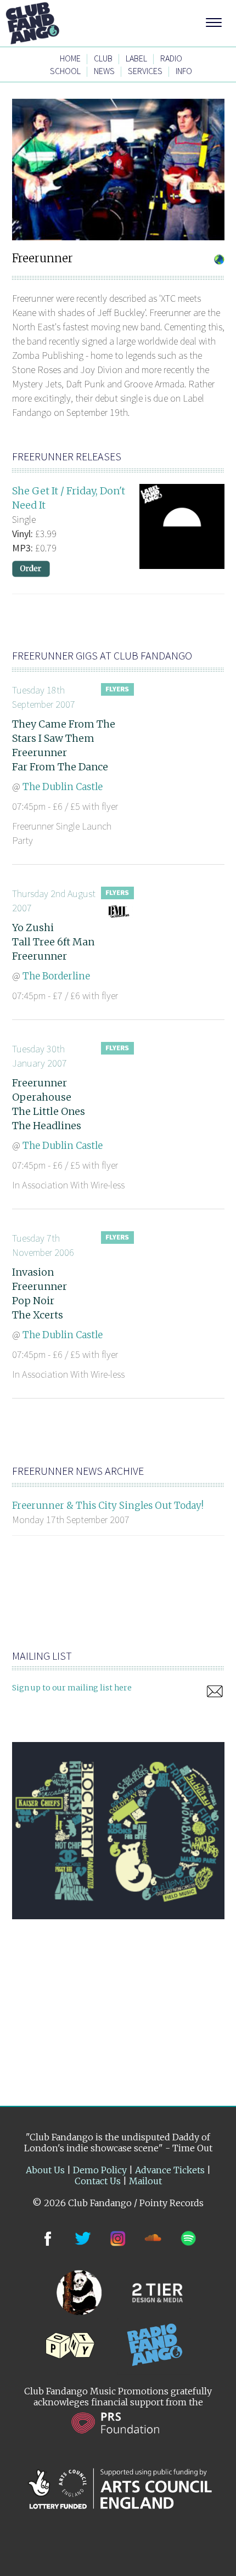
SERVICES (145, 71)
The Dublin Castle (63, 787)
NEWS (104, 71)
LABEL (136, 58)
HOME (70, 58)
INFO (184, 71)
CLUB (103, 58)
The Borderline (56, 976)
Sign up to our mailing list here (72, 1688)
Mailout (145, 2181)
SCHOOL (65, 71)
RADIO (171, 58)
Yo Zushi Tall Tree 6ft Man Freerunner (53, 942)
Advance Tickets (170, 2170)
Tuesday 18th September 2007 (44, 697)
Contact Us (98, 2181)
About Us (45, 2170)
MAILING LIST (42, 1656)
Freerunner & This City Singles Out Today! (108, 1506)
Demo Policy (100, 2170)
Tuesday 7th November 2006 (43, 1245)
